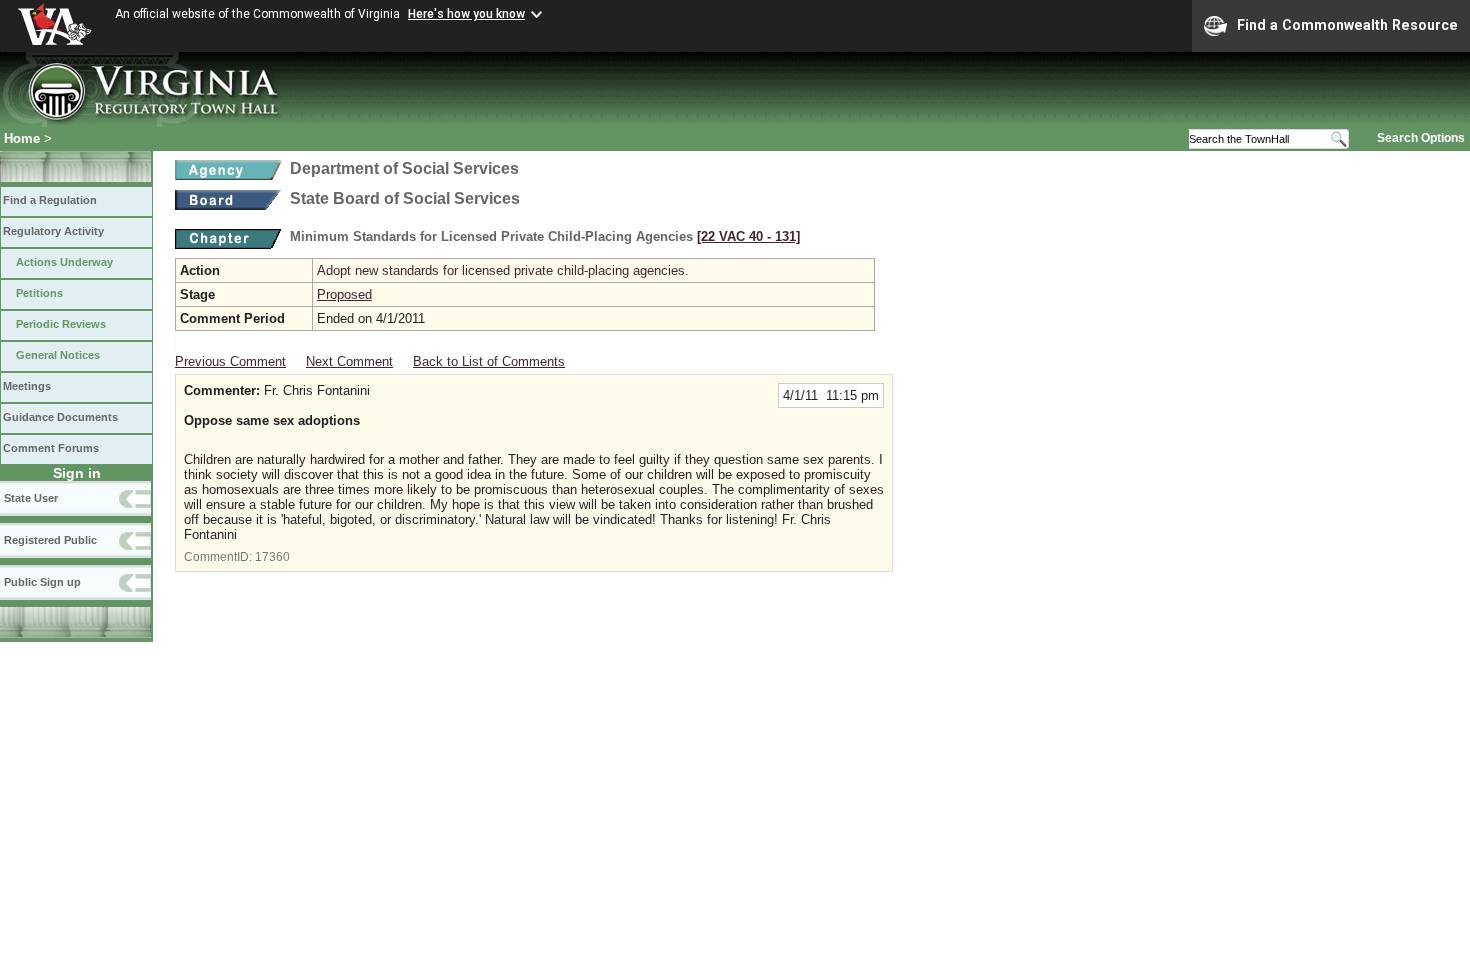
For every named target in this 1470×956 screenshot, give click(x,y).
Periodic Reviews (61, 324)
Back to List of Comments (489, 361)
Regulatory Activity (53, 231)
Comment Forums (51, 448)
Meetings (27, 386)
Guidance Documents (60, 417)
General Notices (58, 355)
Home (22, 138)
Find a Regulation (50, 200)
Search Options (1421, 138)
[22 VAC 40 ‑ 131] (748, 236)
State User (31, 498)
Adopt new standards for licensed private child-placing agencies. (503, 270)
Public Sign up (42, 582)
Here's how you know (466, 14)
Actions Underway (64, 262)
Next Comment (349, 361)
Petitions (39, 293)
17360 (272, 557)
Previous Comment (230, 361)
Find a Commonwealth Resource (1347, 25)
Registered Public (50, 540)
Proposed (344, 294)
